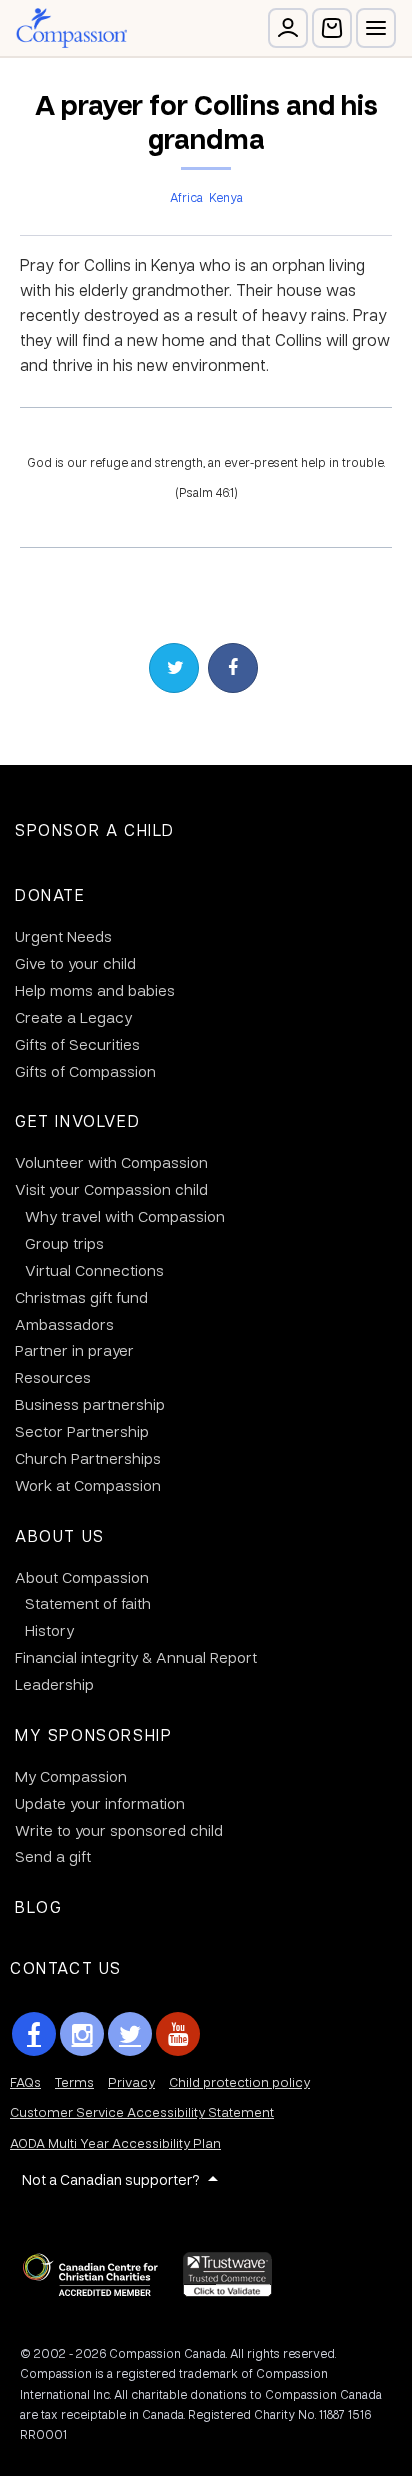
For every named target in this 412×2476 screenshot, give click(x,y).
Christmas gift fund (81, 1297)
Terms (74, 2081)
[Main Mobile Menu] (376, 28)
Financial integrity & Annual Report (136, 1657)
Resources (53, 1377)
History (49, 1630)
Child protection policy (239, 2081)
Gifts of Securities (77, 1044)
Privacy (131, 2081)
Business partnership (90, 1404)
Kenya (226, 197)
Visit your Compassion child (111, 1189)
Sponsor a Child (95, 829)
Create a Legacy (73, 1017)
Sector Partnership (82, 1431)
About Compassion (82, 1577)
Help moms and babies (95, 990)
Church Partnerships (88, 1458)
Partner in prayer (74, 1350)
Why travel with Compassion (125, 1216)
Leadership (54, 1684)
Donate (50, 894)
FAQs (25, 2081)
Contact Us (66, 1967)
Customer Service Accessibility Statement (142, 2111)
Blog (38, 1906)
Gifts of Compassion (85, 1071)
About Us (60, 1535)
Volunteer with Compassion (111, 1162)
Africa (186, 197)
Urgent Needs (63, 936)
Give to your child (75, 963)
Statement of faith (88, 1603)
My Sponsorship (93, 1734)
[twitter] (130, 2034)
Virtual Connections (94, 1270)
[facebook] (34, 2034)
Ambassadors (64, 1324)
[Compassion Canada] (71, 28)
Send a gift (53, 1856)
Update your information (100, 1803)
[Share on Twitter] (174, 668)
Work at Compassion (88, 1485)
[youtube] (178, 2034)
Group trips (64, 1243)
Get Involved (77, 1120)
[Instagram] (82, 2034)
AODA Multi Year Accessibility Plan (115, 2142)
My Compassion (71, 1776)
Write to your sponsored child (119, 1830)
